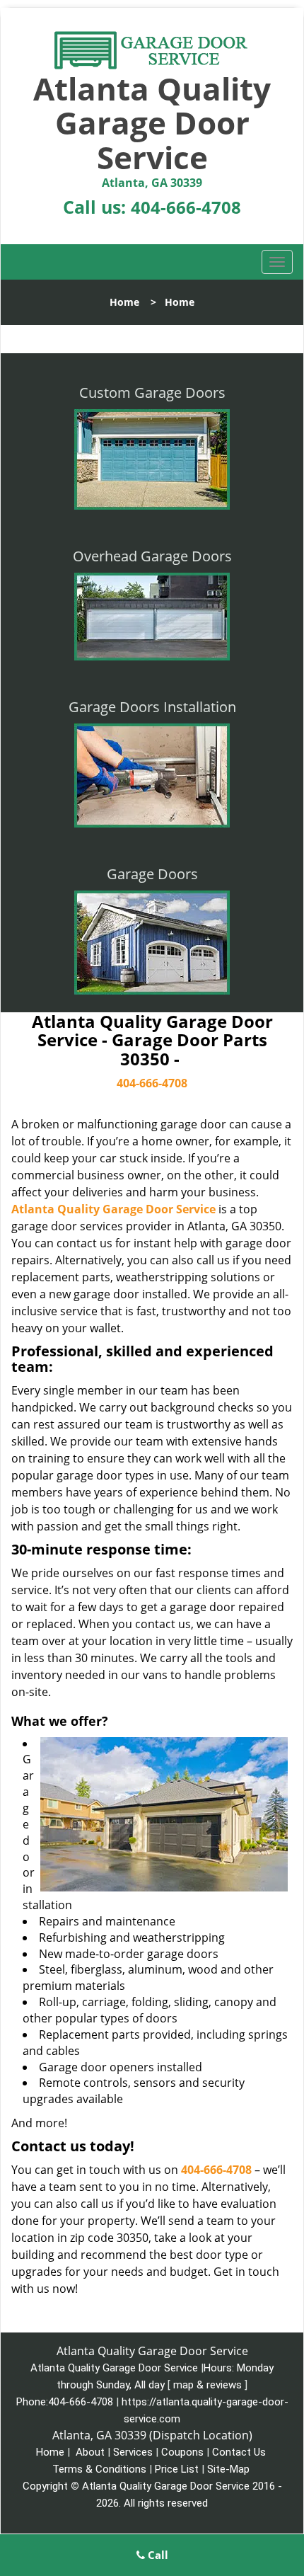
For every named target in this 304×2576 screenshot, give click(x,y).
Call (157, 2555)
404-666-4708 (186, 207)
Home (124, 302)
